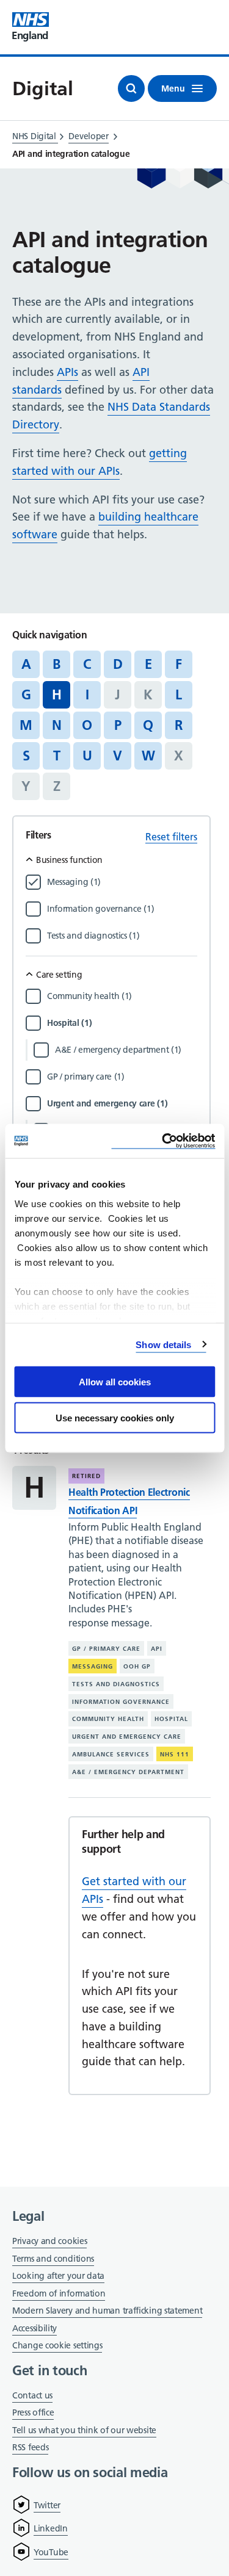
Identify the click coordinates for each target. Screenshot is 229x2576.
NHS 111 (175, 1754)
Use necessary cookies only (115, 1417)
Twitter (47, 2505)
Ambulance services (111, 1754)
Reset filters (171, 837)
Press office (33, 2413)
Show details (163, 1344)
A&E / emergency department (128, 1772)
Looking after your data (58, 2276)
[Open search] (131, 88)
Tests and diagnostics (116, 1684)
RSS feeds (30, 2447)
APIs (67, 372)
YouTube (51, 2552)
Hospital (171, 1719)
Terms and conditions (53, 2259)
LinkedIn (51, 2528)
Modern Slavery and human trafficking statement (107, 2311)
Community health (108, 1719)
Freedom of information (59, 2293)
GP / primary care (106, 1649)
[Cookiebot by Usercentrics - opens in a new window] (163, 1141)
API (157, 1649)
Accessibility (35, 2328)
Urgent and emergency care (127, 1737)
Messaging (93, 1666)
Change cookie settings (57, 2346)
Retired (86, 1476)
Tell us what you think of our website (84, 2430)
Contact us (32, 2395)
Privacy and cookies (49, 2241)
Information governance (121, 1701)
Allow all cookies (115, 1382)
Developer (88, 136)
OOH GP (137, 1666)
